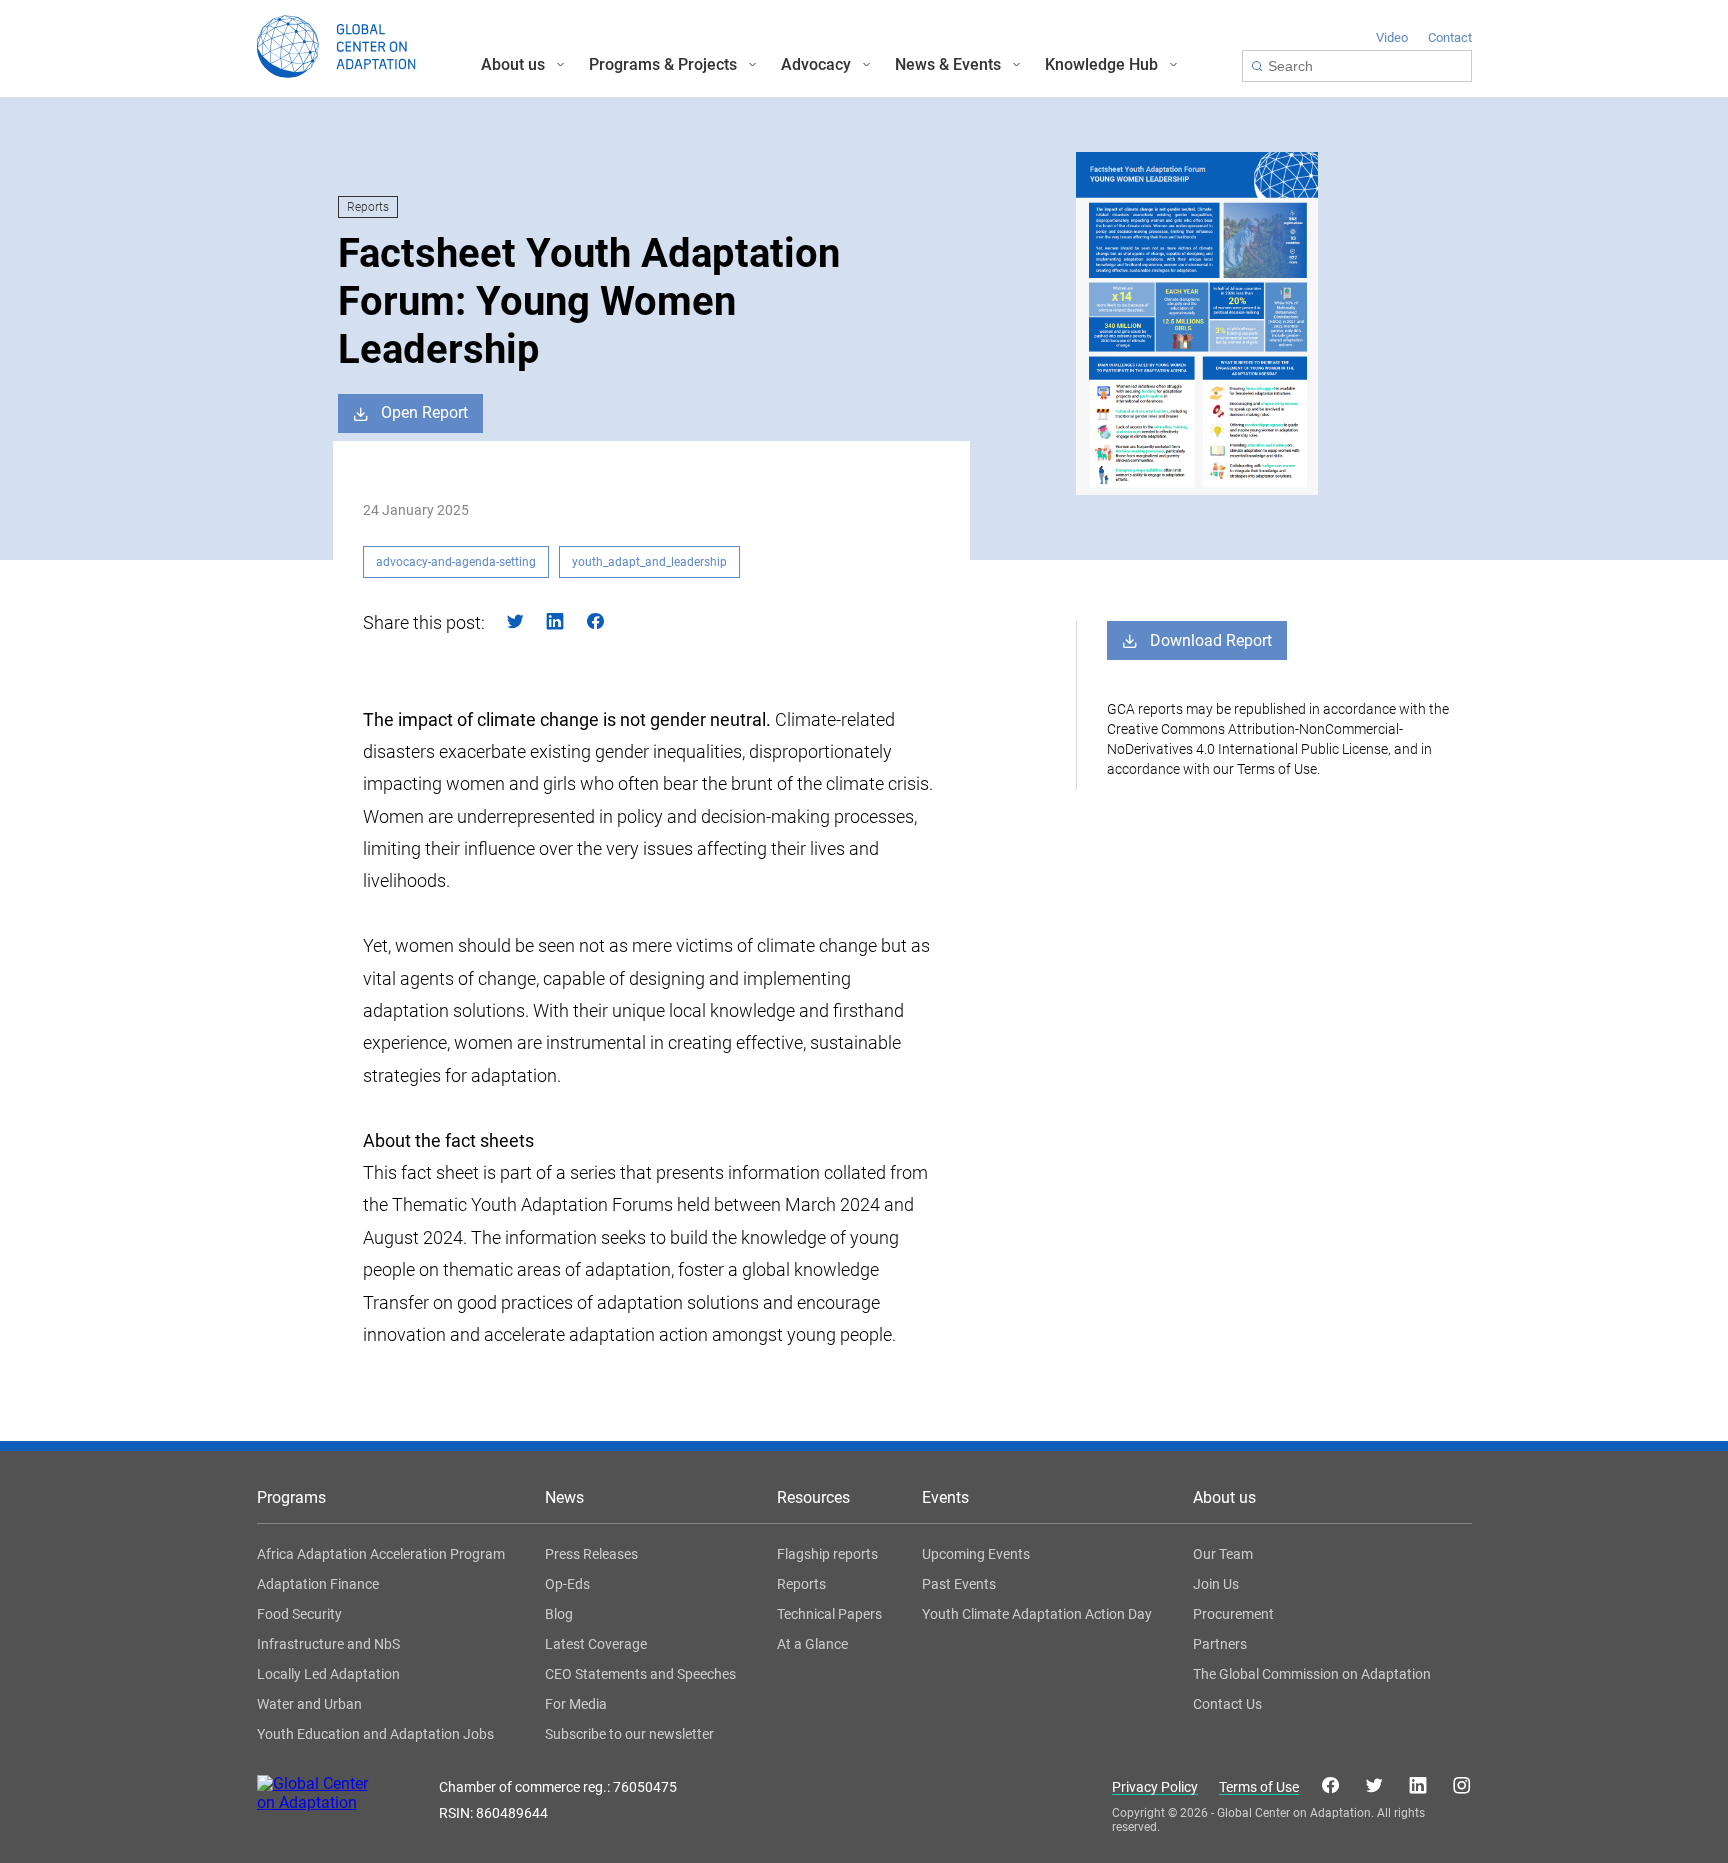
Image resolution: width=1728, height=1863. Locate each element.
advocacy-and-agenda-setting (456, 562)
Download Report (1211, 640)
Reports (368, 207)
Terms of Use (1259, 1787)
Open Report (424, 412)
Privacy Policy (1155, 1787)
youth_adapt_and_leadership (649, 562)
